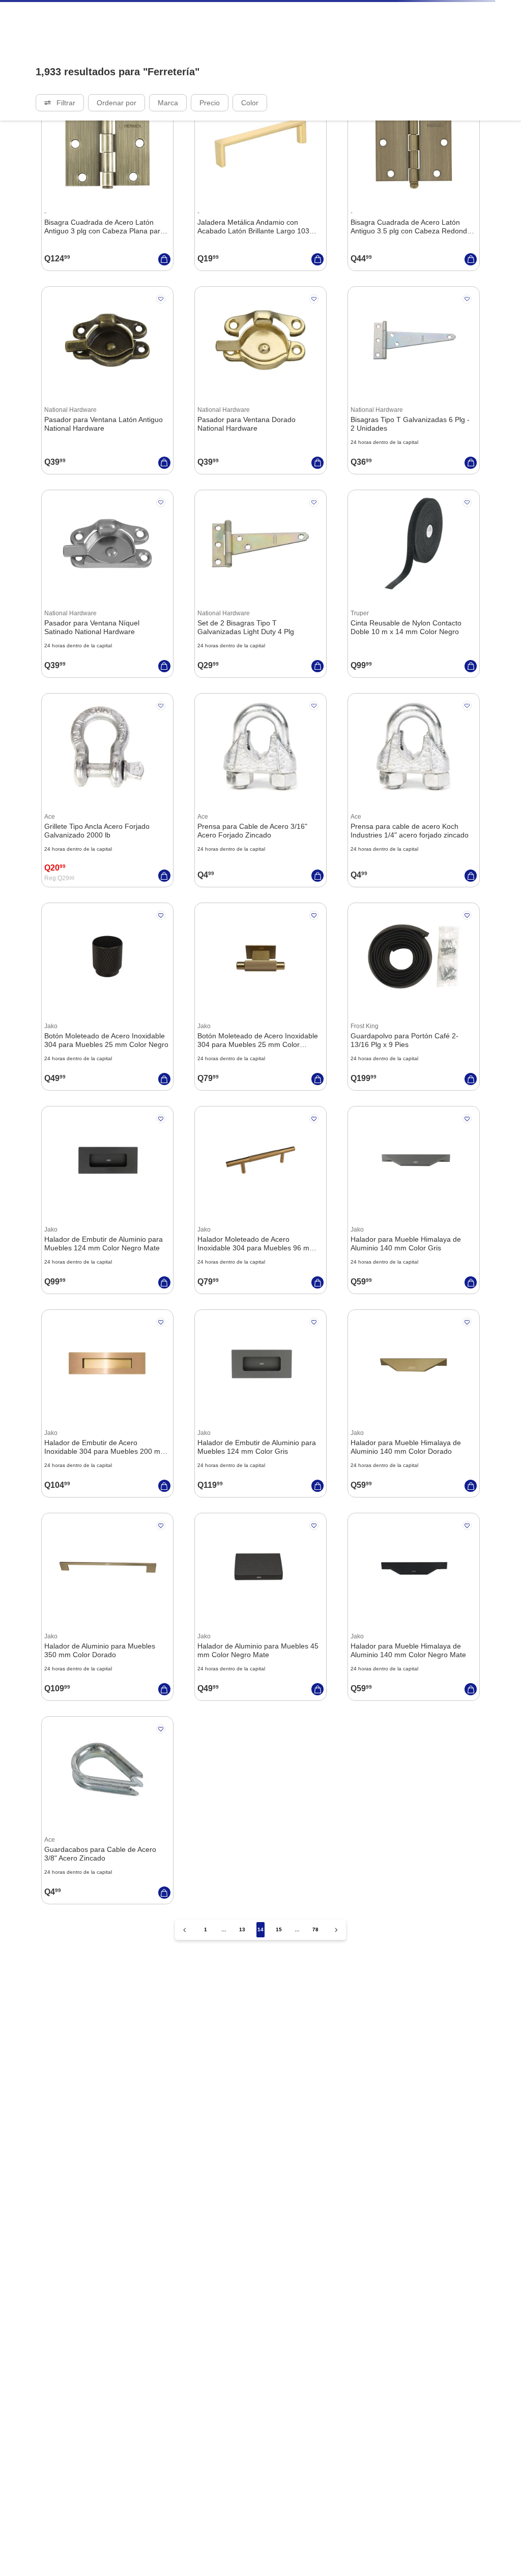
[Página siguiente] (336, 2034)
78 (315, 2033)
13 (242, 2033)
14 (260, 2033)
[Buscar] (502, 49)
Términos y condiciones (435, 2563)
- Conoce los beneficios (457, 9)
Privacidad (29, 2563)
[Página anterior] (185, 2034)
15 (279, 2033)
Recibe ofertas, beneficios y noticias (73, 2327)
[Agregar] (164, 358)
